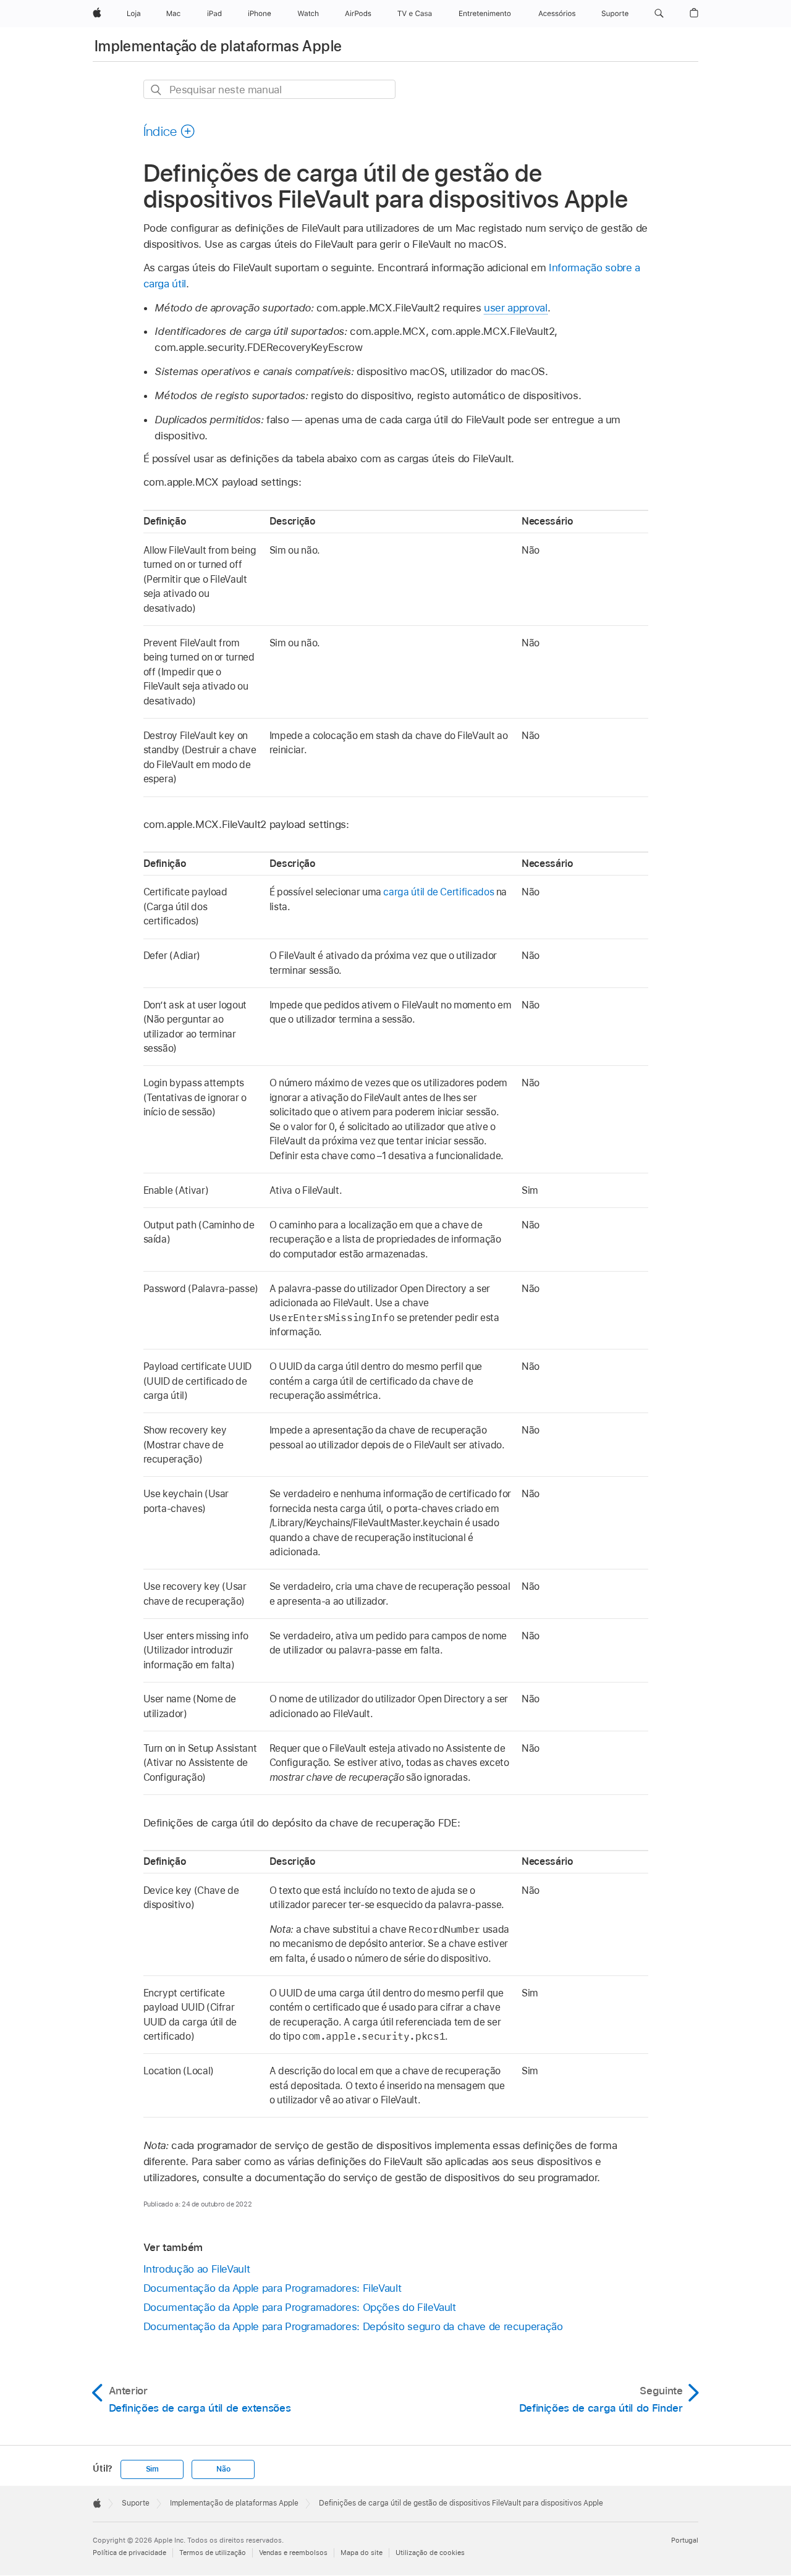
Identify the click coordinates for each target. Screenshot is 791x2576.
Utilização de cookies (430, 2553)
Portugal (685, 2540)
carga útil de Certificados (438, 892)
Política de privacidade (129, 2553)
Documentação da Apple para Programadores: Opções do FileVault (300, 2307)
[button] (659, 14)
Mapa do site (362, 2553)
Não (223, 2469)
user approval (515, 308)
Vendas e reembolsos (293, 2553)
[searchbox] (269, 89)
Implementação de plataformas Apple (218, 46)
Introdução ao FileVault (197, 2269)
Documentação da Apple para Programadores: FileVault (273, 2288)
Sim (152, 2469)
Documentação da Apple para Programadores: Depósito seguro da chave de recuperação (353, 2326)
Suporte (136, 2503)
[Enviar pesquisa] (157, 90)
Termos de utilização (213, 2553)
